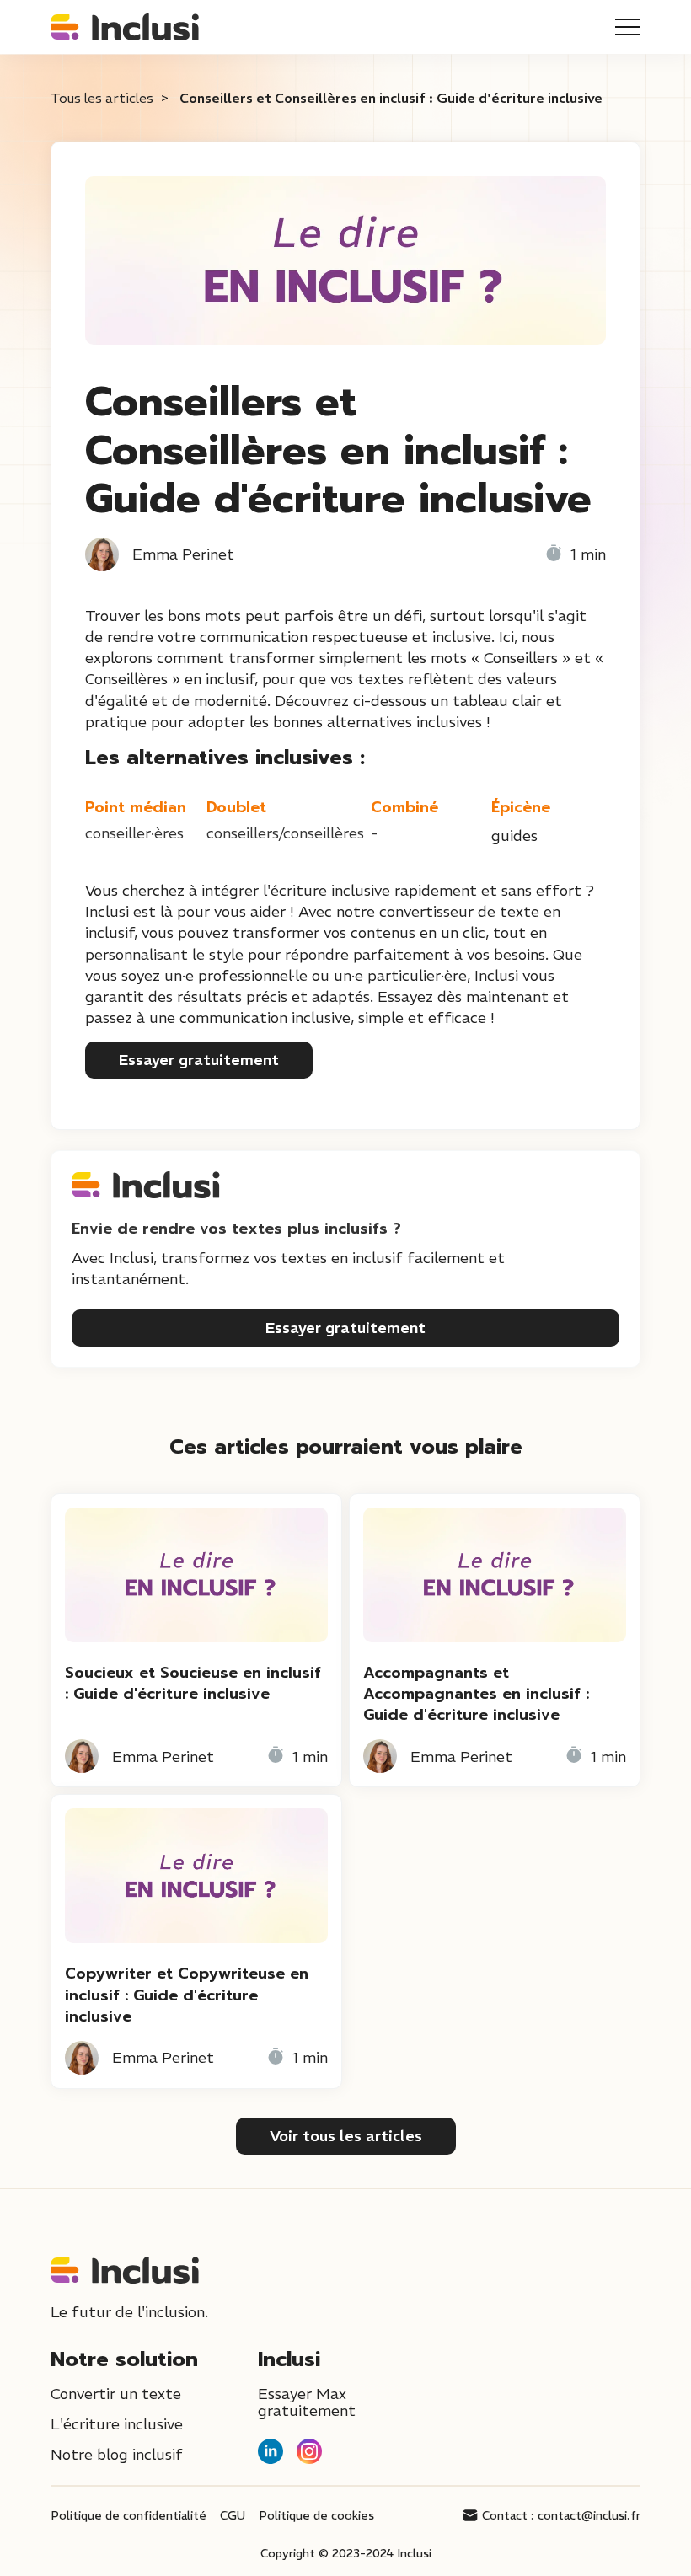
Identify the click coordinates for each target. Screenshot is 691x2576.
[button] (628, 27)
